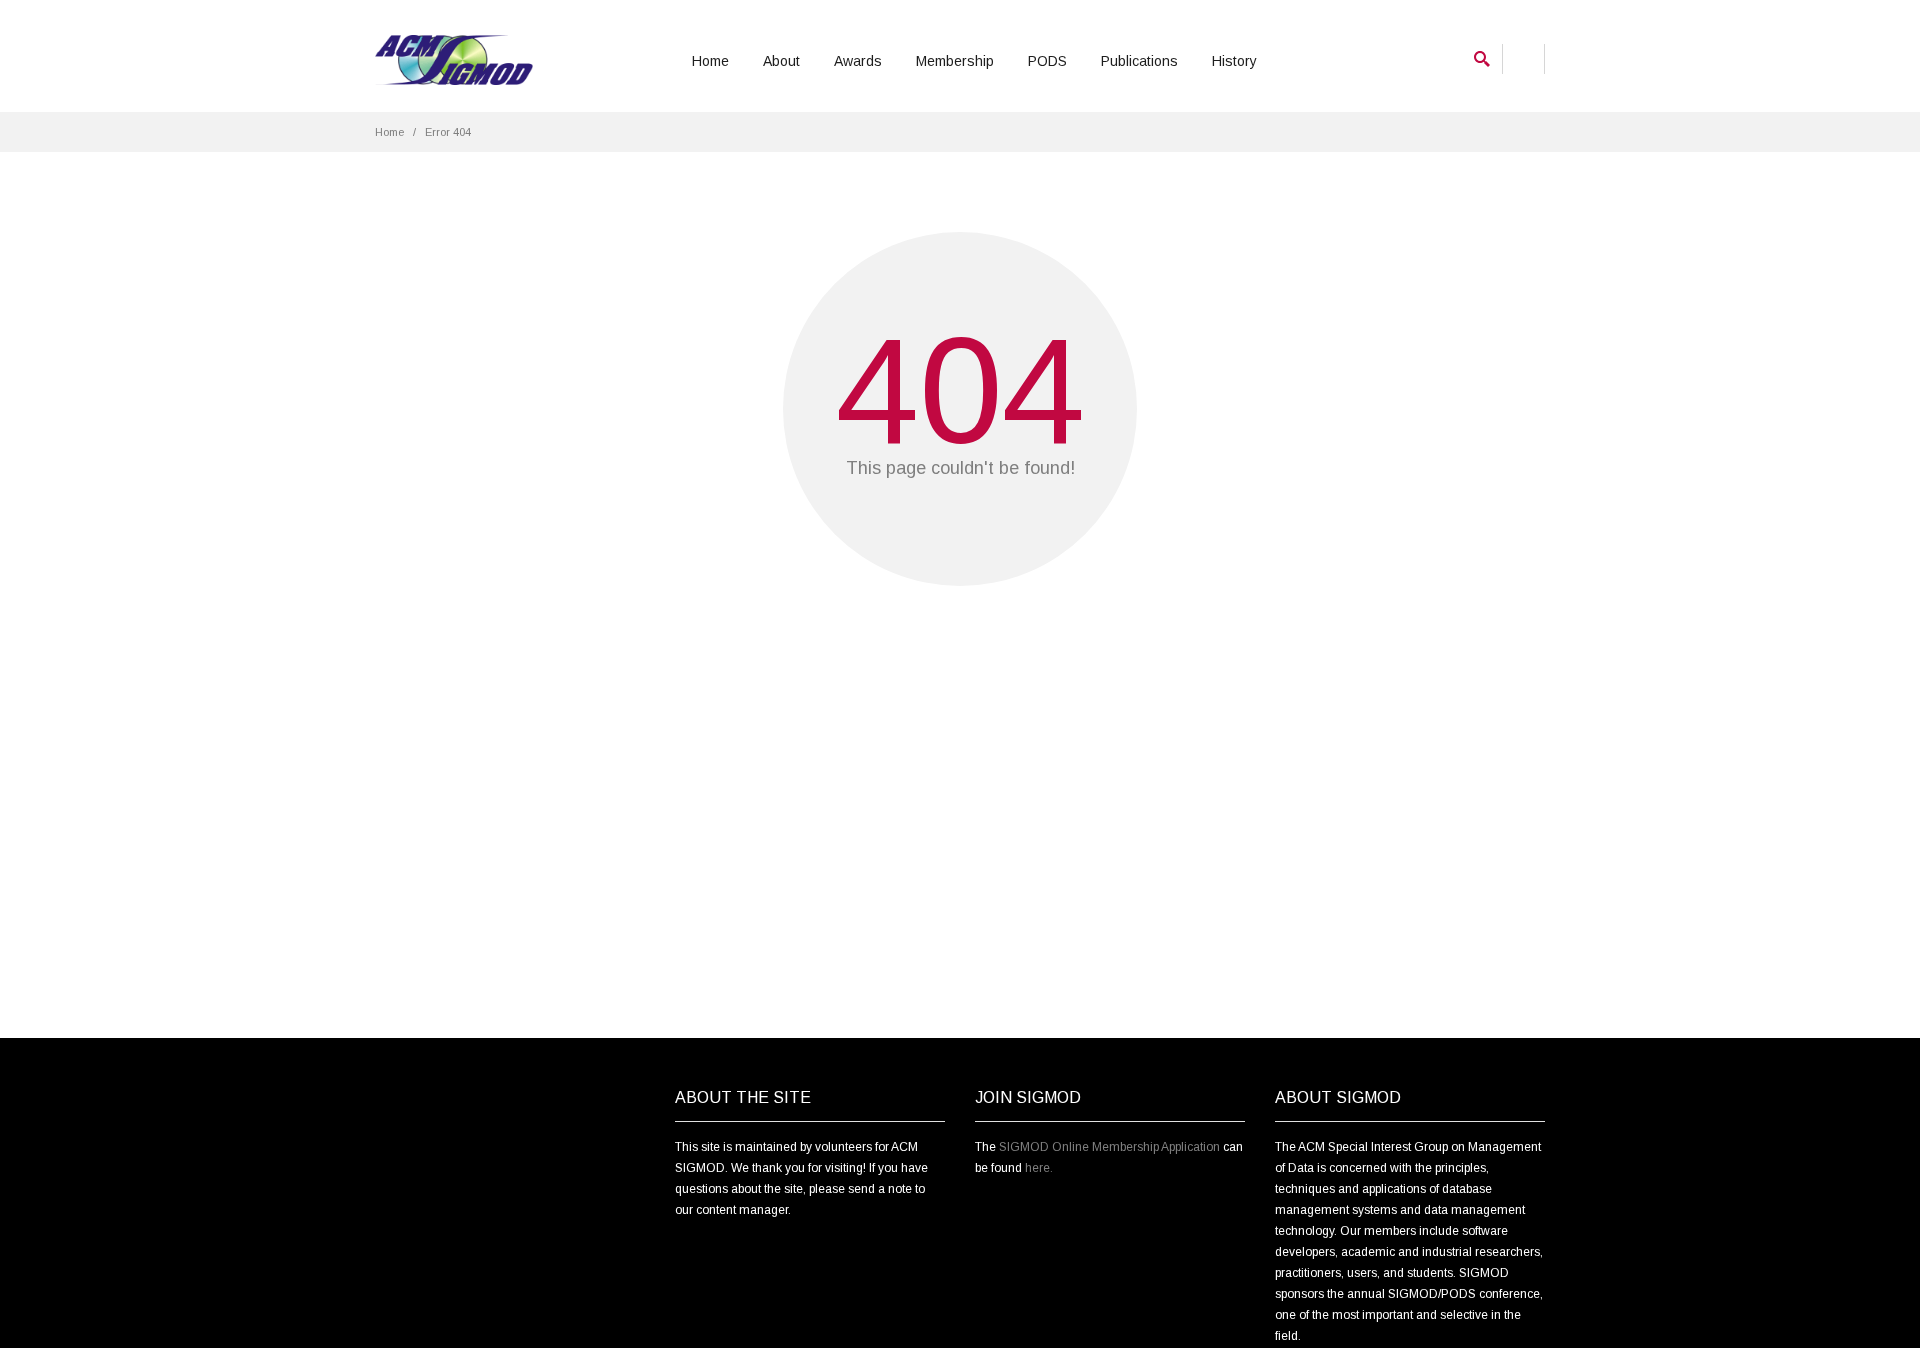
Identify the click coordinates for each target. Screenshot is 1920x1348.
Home (710, 61)
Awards (858, 61)
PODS (1047, 61)
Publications (1139, 61)
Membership (955, 61)
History (1234, 61)
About (781, 61)
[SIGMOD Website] (454, 60)
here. (1039, 1168)
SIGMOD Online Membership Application (1109, 1147)
